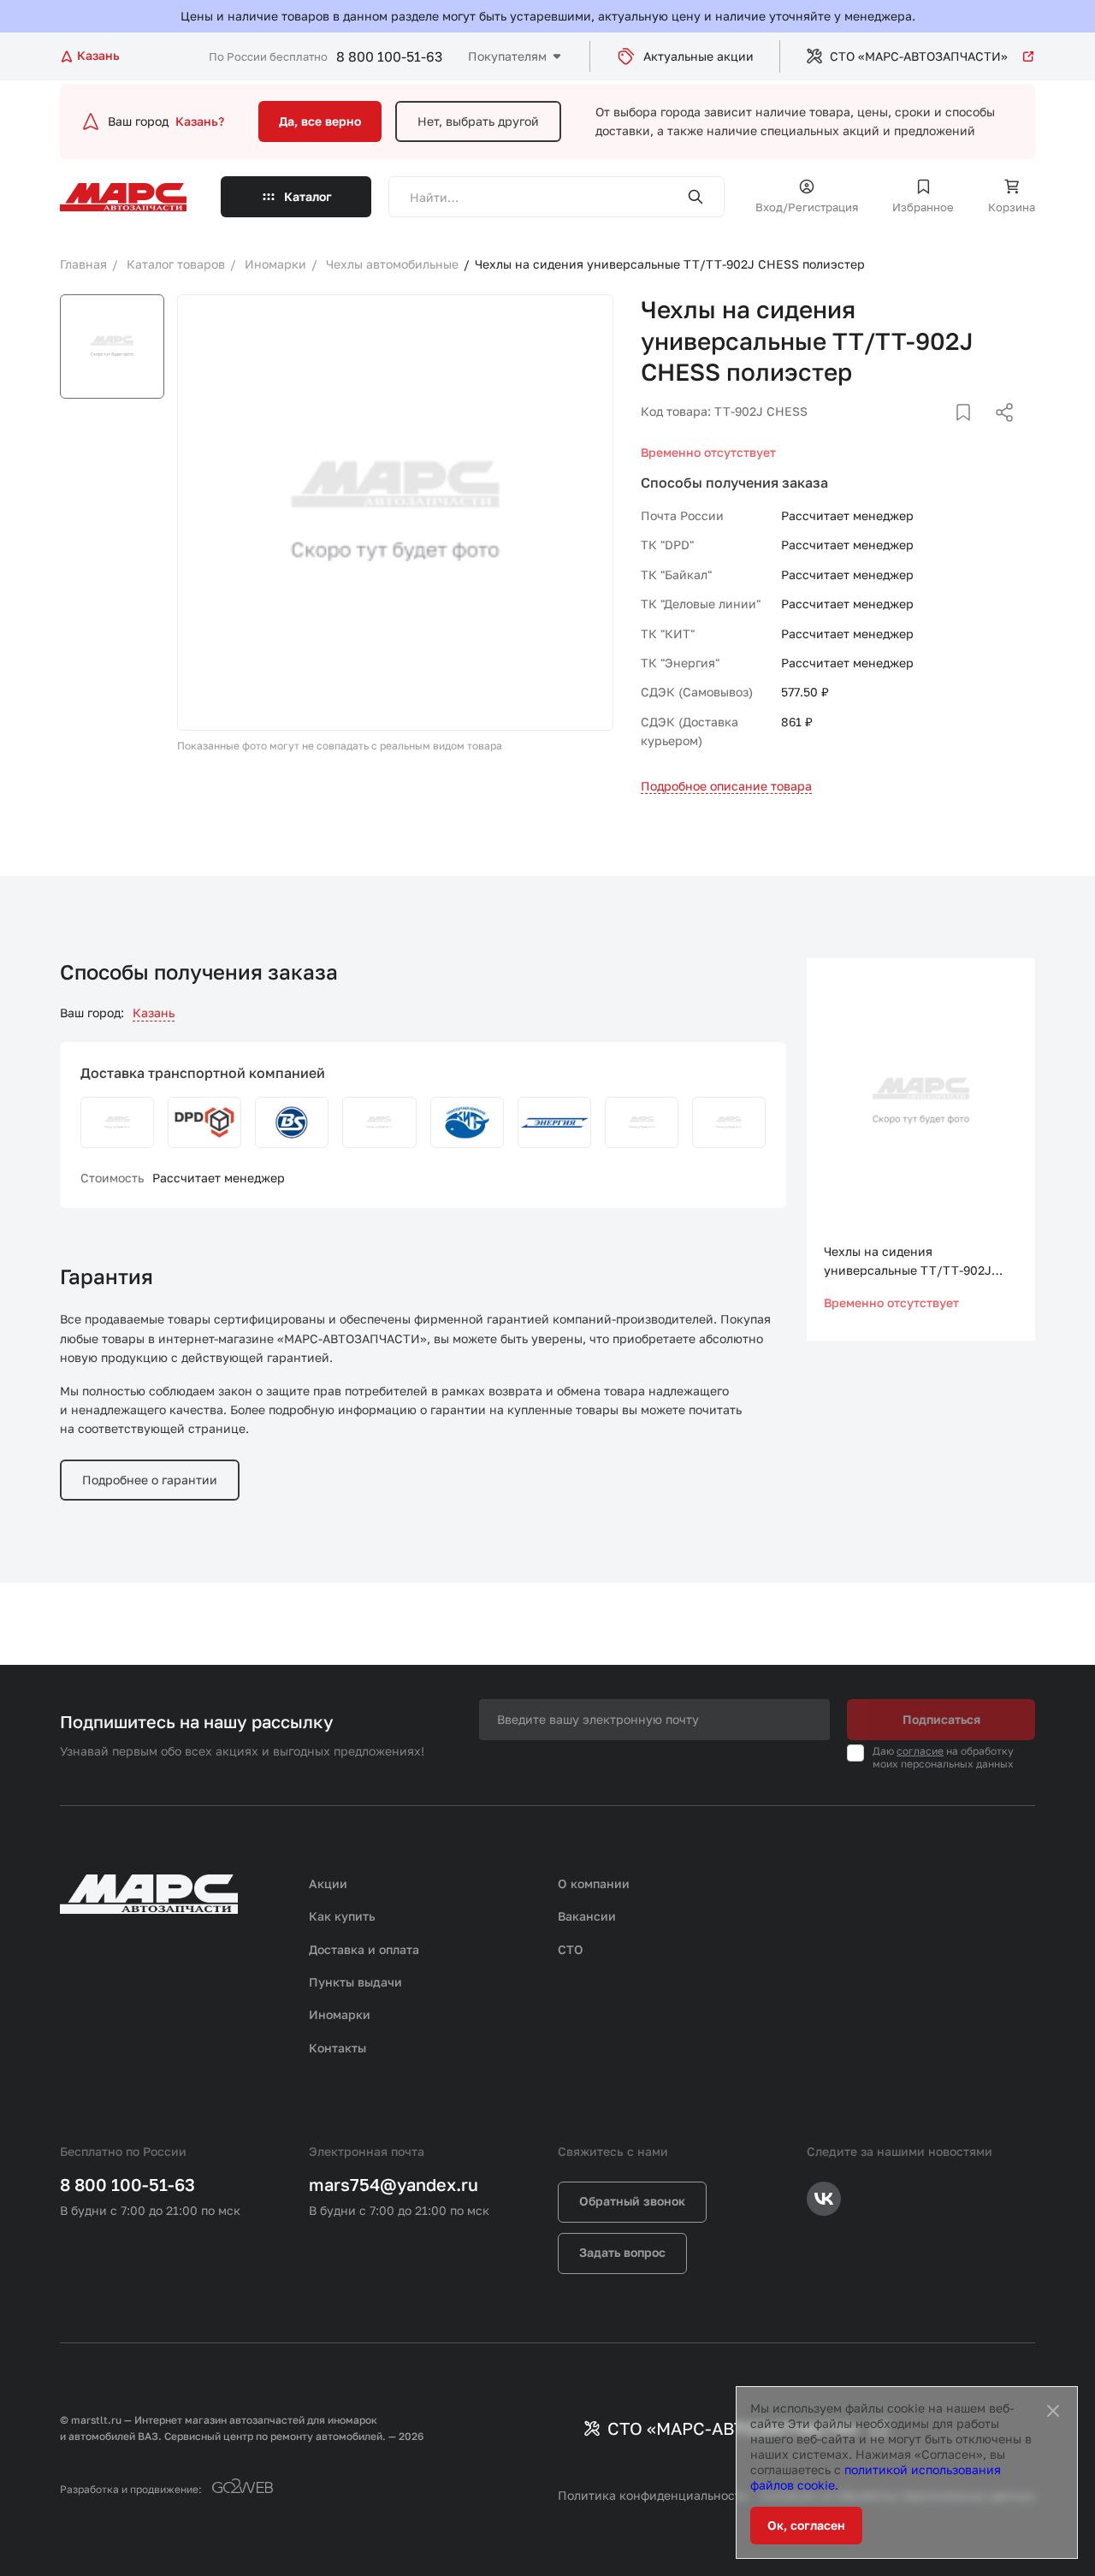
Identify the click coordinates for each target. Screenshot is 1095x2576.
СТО (571, 1949)
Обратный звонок (632, 2201)
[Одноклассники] (971, 433)
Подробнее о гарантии (150, 1480)
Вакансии (587, 1916)
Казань (154, 1013)
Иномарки (340, 2014)
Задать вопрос (622, 2252)
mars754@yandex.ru (394, 2184)
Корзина (1012, 207)
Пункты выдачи (355, 1982)
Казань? (200, 121)
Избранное (923, 207)
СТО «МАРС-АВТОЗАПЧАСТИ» (919, 56)
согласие (920, 1751)
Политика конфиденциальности (653, 2495)
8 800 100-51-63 (389, 56)
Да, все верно (320, 121)
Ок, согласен (806, 2525)
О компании (594, 1883)
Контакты (337, 2048)
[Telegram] (916, 433)
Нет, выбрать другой (478, 121)
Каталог (308, 196)
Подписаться (941, 1719)
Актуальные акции (698, 56)
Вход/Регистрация (807, 207)
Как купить (342, 1916)
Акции (328, 1883)
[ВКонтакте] (944, 433)
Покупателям (507, 56)
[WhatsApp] (998, 433)
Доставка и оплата (364, 1949)
